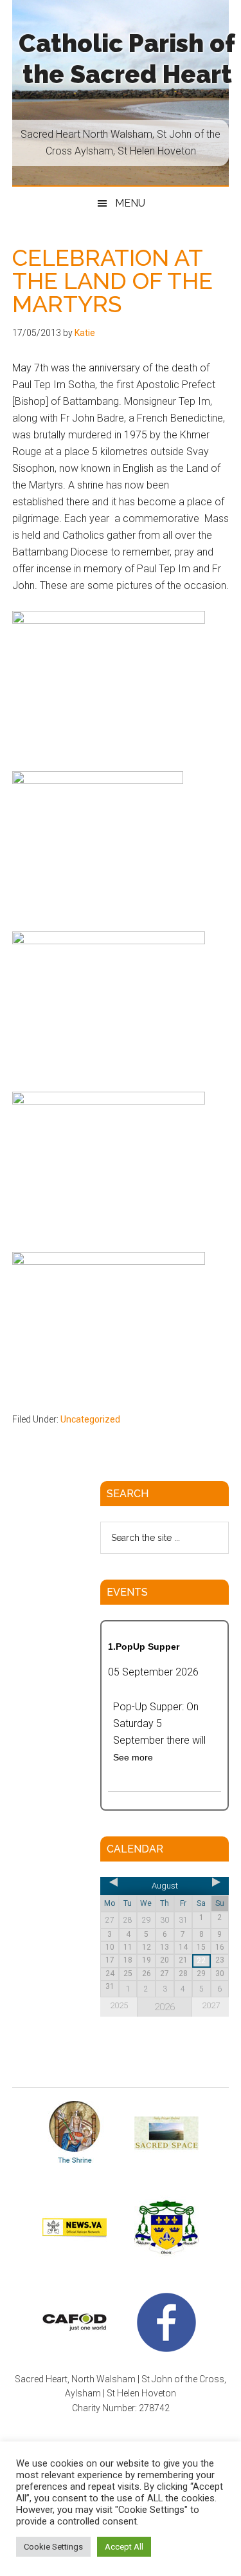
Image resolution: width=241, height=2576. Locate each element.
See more (133, 1757)
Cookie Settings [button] (53, 2547)
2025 (119, 2005)
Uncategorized (90, 1419)
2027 (211, 2005)
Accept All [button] (124, 2547)
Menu (130, 203)
